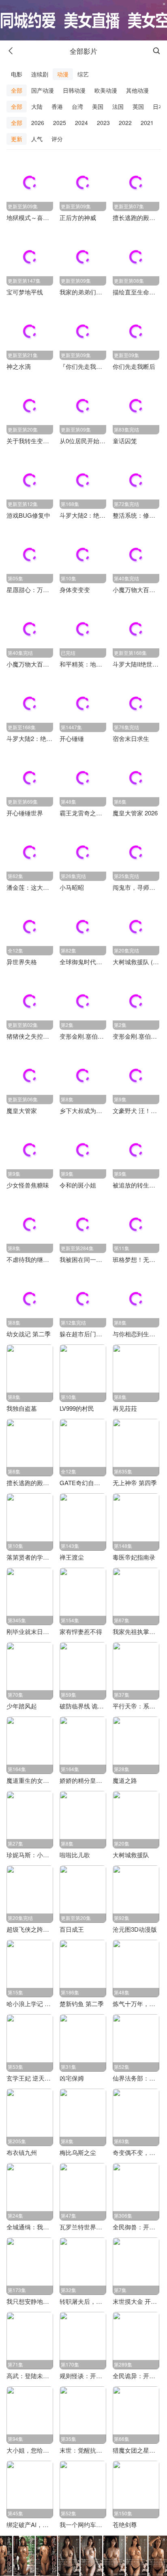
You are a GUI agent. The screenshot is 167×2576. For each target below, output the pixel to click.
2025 (60, 123)
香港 (57, 106)
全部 (17, 90)
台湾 (77, 106)
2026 (38, 123)
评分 (57, 139)
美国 (98, 106)
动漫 (63, 74)
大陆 (37, 106)
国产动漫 (43, 90)
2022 (125, 123)
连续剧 (40, 74)
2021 (147, 123)
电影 (17, 74)
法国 (118, 106)
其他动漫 (137, 90)
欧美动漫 (106, 90)
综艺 (83, 74)
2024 (81, 123)
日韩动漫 (74, 90)
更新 (17, 139)
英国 (138, 106)
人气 (37, 139)
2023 (103, 123)
